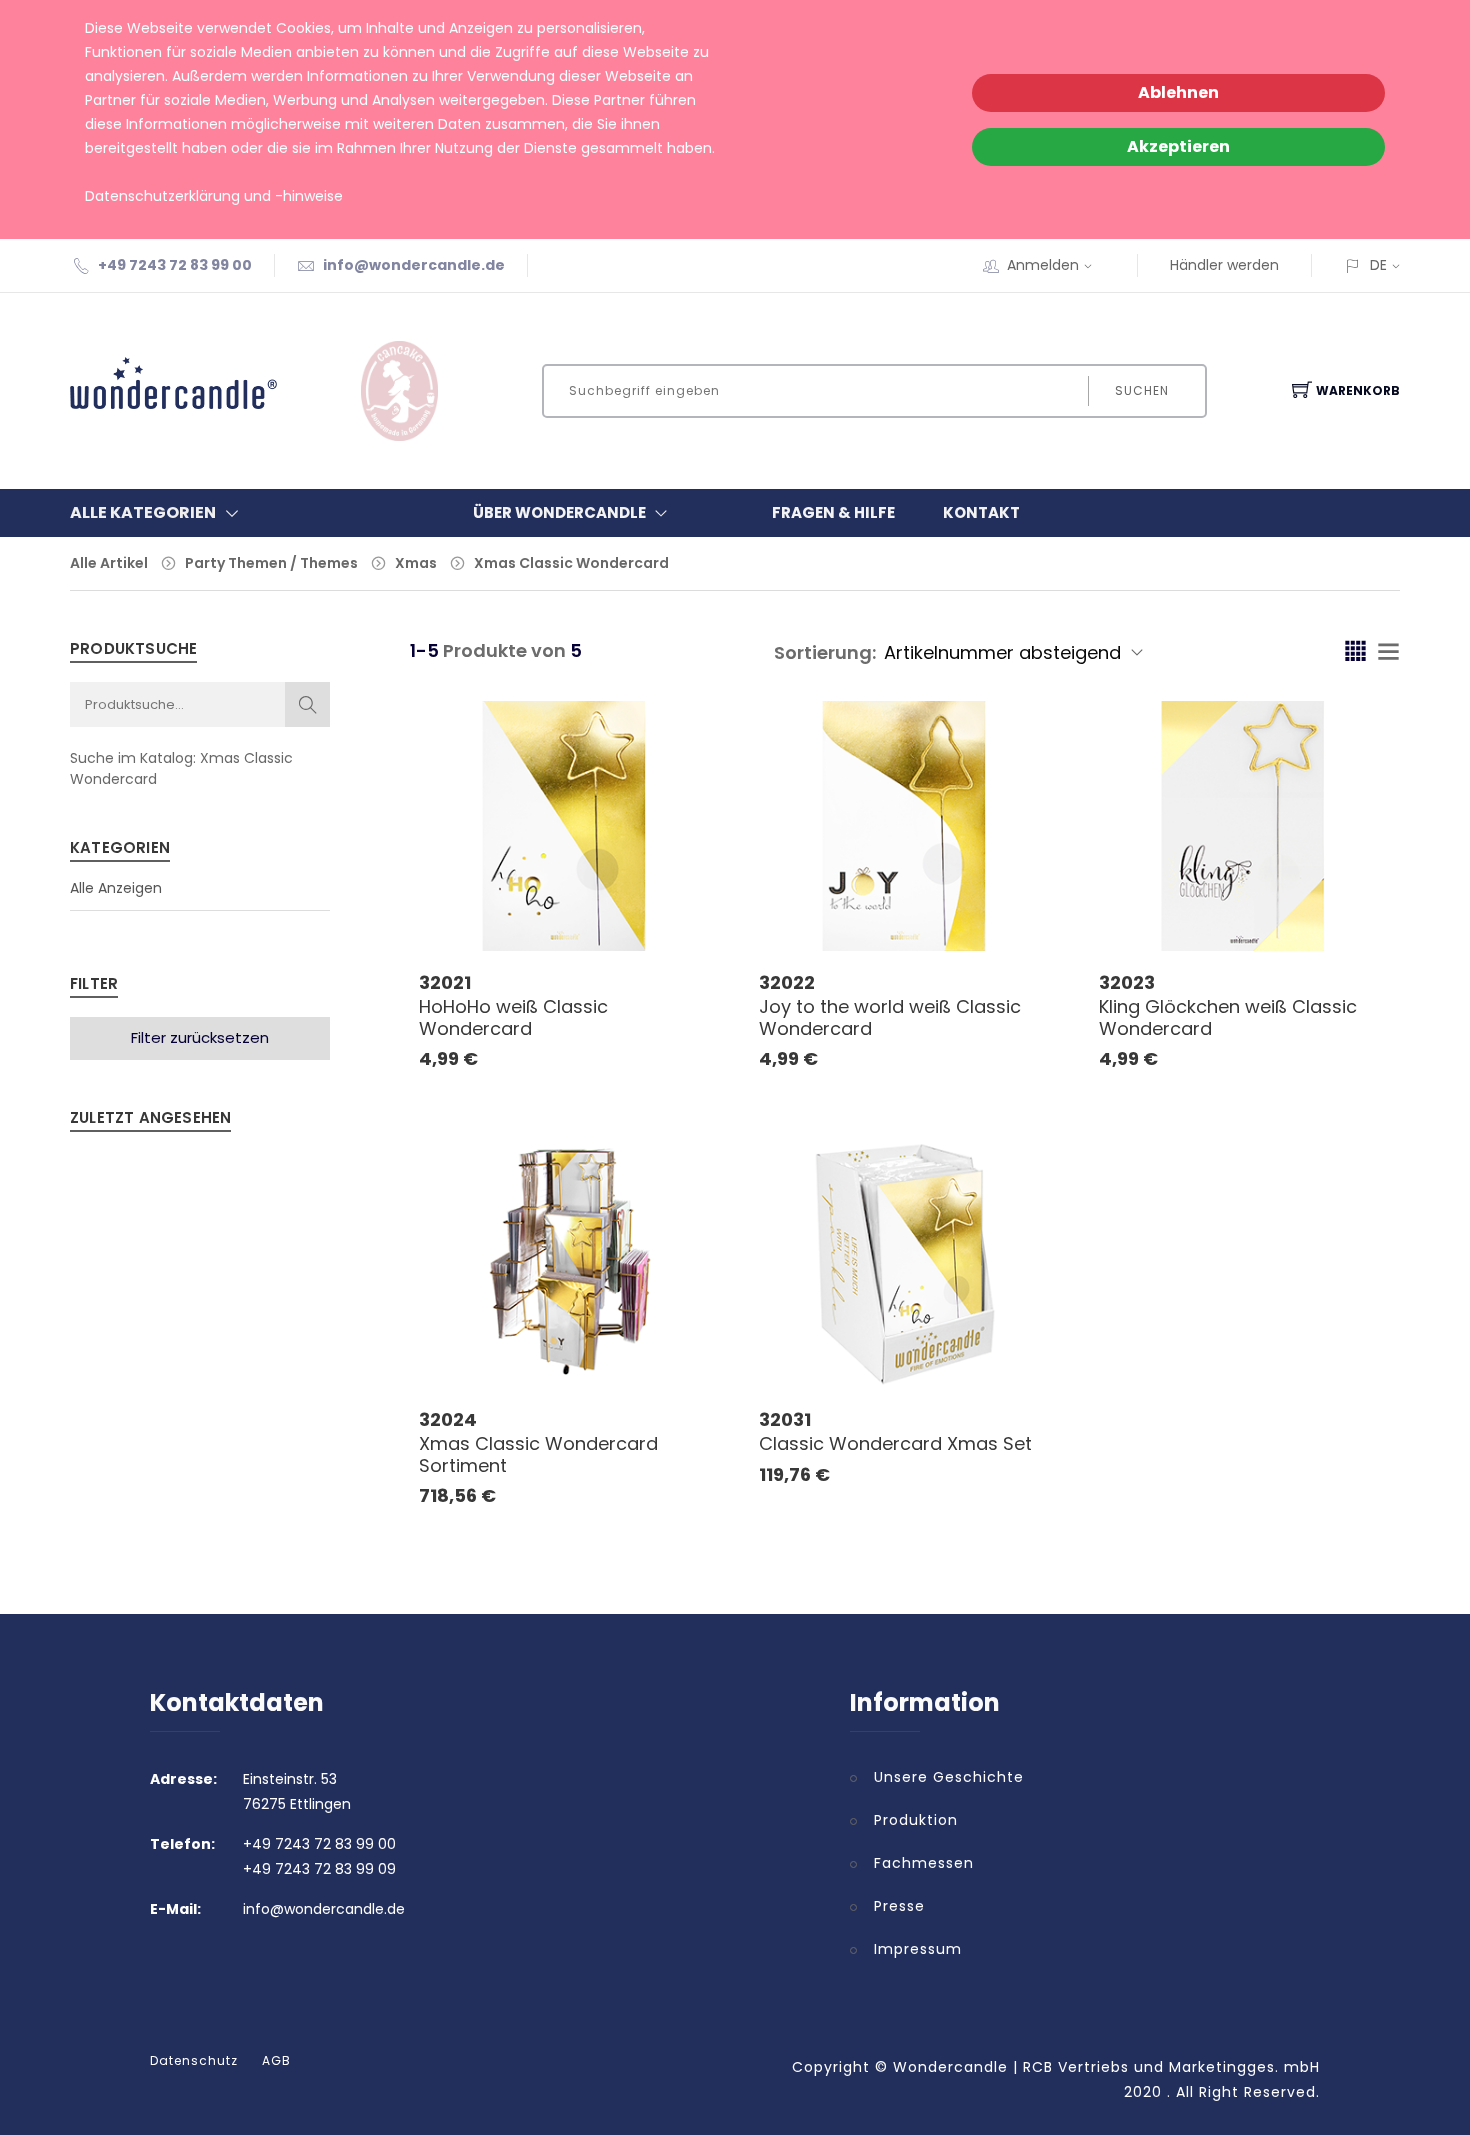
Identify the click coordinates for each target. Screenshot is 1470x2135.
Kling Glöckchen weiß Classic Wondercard (1228, 1017)
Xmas (416, 563)
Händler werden (1224, 265)
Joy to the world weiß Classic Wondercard (890, 1017)
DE (1378, 265)
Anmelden (1043, 265)
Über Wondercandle (559, 512)
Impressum (918, 1949)
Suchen (1142, 390)
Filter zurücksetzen (200, 1037)
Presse (899, 1906)
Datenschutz (194, 2061)
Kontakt (981, 512)
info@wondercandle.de (414, 265)
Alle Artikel (109, 563)
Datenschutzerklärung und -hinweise (214, 196)
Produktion (916, 1820)
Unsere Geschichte (949, 1777)
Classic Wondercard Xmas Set (895, 1443)
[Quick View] (642, 907)
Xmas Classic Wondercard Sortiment (538, 1454)
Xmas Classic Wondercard (571, 563)
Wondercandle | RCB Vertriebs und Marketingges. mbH (1106, 2067)
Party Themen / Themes (271, 563)
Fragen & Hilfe (833, 512)
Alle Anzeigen (116, 888)
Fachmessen (924, 1863)
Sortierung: (825, 652)
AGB (276, 2061)
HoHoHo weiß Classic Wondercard (513, 1017)
